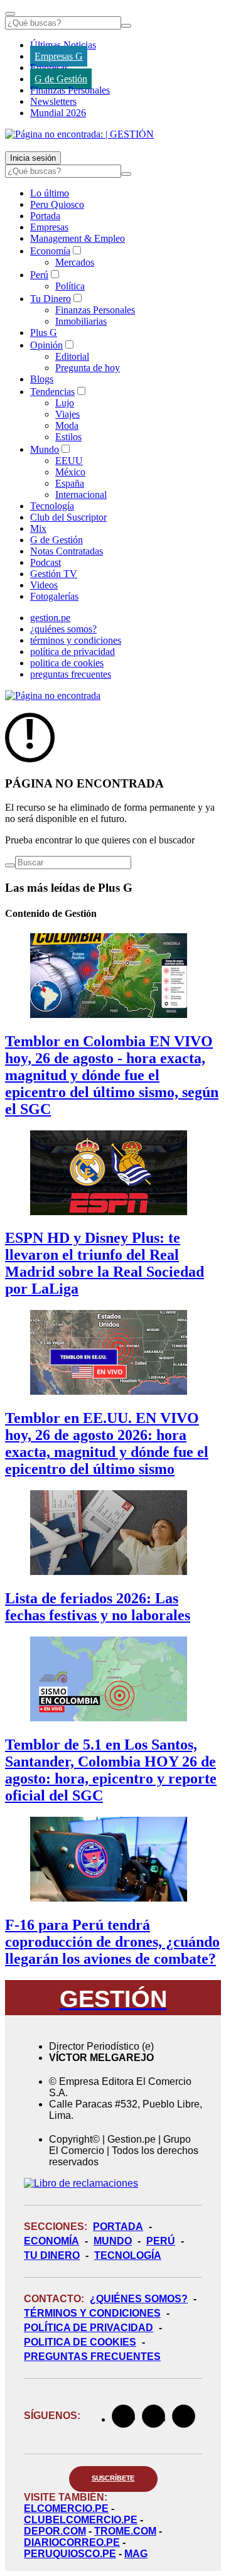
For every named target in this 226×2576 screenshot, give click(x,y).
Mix (38, 528)
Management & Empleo (78, 238)
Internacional (81, 495)
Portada (45, 216)
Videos (44, 585)
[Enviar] (126, 26)
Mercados (75, 262)
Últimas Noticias (63, 45)
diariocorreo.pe (72, 2542)
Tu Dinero (51, 299)
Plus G (44, 333)
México (70, 472)
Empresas (49, 68)
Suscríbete (113, 2478)
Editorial (72, 356)
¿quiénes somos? (63, 629)
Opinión (46, 345)
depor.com (55, 2531)
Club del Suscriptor (68, 517)
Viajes (67, 414)
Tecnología (52, 506)
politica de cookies (67, 663)
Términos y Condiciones (92, 2313)
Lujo (65, 403)
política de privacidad (73, 652)
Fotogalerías (54, 596)
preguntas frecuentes (71, 674)
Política (70, 286)
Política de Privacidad (89, 2328)
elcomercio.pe (66, 2508)
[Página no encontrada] (53, 695)
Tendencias (52, 392)
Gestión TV (54, 574)
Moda (67, 425)
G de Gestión (61, 79)
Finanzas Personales (70, 90)
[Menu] (10, 14)
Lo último (50, 193)
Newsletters (53, 101)
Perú (39, 275)
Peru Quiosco (57, 204)
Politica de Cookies (80, 2342)
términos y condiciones (76, 640)
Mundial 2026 (58, 113)
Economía (50, 251)
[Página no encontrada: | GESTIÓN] (79, 134)
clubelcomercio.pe (81, 2520)
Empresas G (59, 56)
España (70, 483)
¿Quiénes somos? (139, 2299)
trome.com (125, 2531)
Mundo (45, 449)
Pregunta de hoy (88, 368)
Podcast (46, 562)
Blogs (42, 379)
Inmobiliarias (81, 321)
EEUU (69, 461)
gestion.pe (50, 618)
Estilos (68, 437)
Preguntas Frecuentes (92, 2357)
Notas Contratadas (67, 551)
